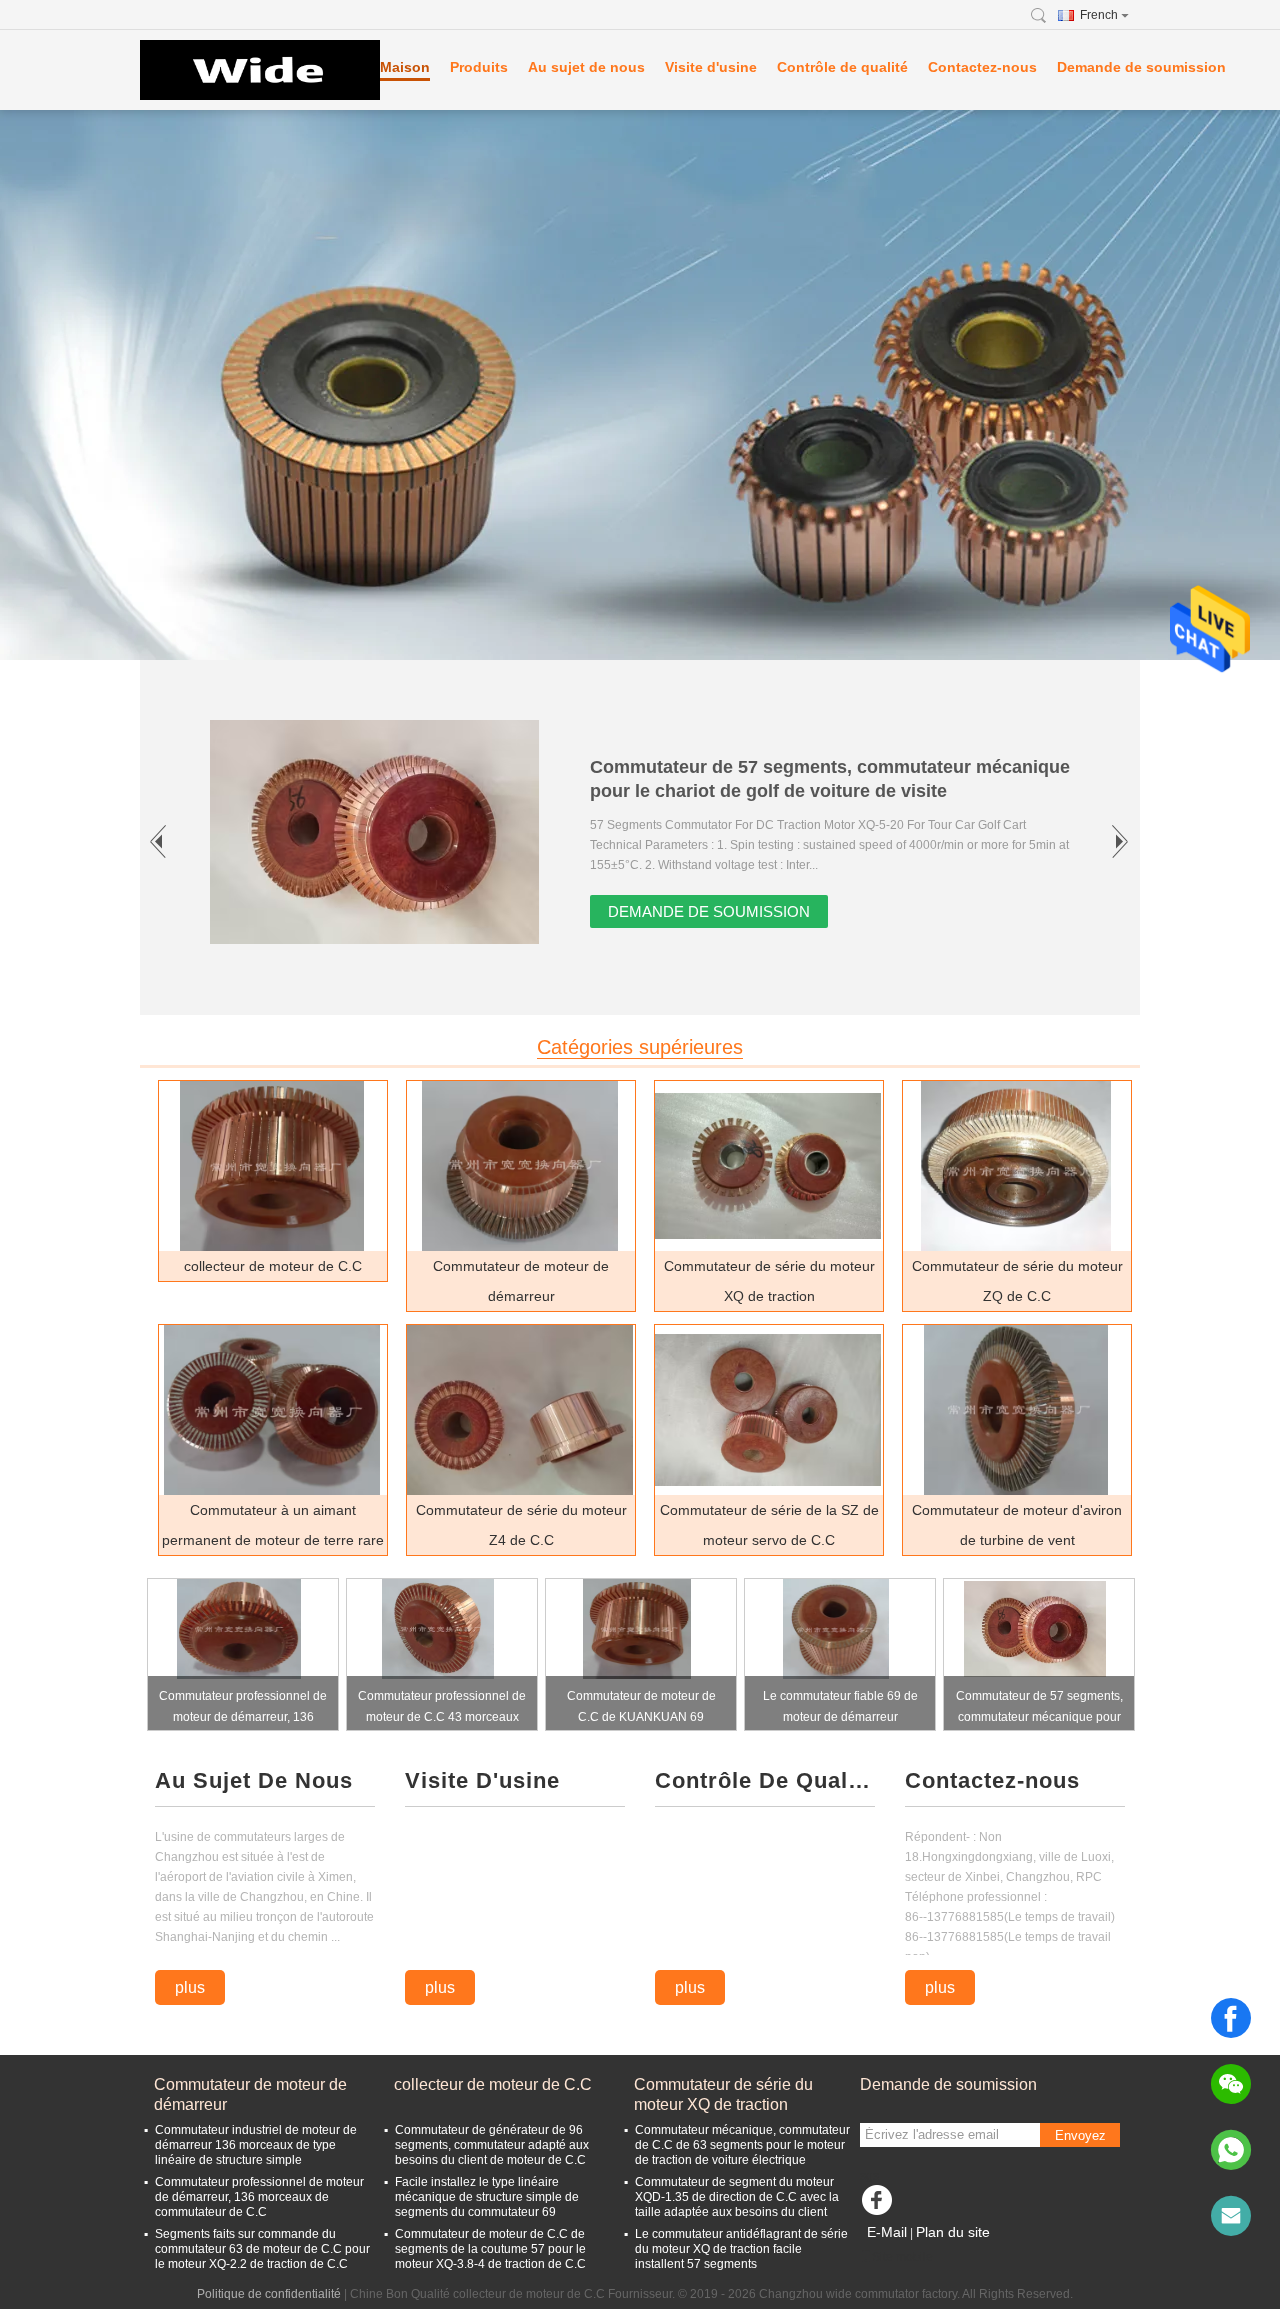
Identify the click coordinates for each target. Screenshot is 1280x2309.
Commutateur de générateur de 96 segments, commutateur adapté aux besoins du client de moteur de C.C (492, 2145)
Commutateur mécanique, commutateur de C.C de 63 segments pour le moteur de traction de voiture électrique (742, 2145)
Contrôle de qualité (842, 67)
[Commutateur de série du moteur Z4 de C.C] (520, 1410)
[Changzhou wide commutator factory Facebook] (880, 2205)
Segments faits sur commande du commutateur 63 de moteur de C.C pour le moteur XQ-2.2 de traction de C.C (262, 2249)
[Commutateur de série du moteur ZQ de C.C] (1016, 1166)
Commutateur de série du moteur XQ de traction (723, 2094)
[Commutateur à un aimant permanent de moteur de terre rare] (272, 1410)
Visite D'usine (482, 1780)
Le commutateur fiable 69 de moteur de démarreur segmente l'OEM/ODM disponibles (840, 1709)
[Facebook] (1231, 2018)
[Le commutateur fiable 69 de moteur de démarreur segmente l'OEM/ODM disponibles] (836, 1629)
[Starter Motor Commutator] (640, 385)
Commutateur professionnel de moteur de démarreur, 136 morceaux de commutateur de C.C (243, 1709)
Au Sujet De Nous (254, 1780)
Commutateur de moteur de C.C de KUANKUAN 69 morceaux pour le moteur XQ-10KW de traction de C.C (641, 1709)
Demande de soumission (1141, 67)
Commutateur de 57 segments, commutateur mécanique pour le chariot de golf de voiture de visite (1039, 1709)
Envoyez (1080, 2135)
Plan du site (953, 2232)
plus (190, 1987)
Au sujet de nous (586, 67)
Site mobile (902, 2257)
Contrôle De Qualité (765, 1780)
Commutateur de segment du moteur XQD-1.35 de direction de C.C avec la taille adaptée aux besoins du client (737, 2197)
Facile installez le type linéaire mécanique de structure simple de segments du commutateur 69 (487, 2197)
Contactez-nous (982, 67)
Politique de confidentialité (269, 2294)
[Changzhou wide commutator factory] (250, 70)
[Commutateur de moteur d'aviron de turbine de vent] (1016, 1410)
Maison (405, 67)
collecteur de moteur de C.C (273, 1266)
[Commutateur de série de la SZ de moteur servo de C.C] (768, 1410)
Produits (479, 67)
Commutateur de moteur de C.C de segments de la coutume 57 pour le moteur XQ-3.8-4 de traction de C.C (490, 2249)
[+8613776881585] (1231, 2150)
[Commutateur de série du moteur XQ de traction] (768, 1166)
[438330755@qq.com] (1231, 2216)
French (1099, 15)
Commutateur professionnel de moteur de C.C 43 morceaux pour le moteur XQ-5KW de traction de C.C (442, 1709)
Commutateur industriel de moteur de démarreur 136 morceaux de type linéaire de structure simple (256, 2145)
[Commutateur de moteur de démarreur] (520, 1166)
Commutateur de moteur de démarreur (250, 2094)
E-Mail (887, 2232)
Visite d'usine (711, 67)
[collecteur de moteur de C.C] (272, 1166)
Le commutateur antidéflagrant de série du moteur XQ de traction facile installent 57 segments (741, 2249)
